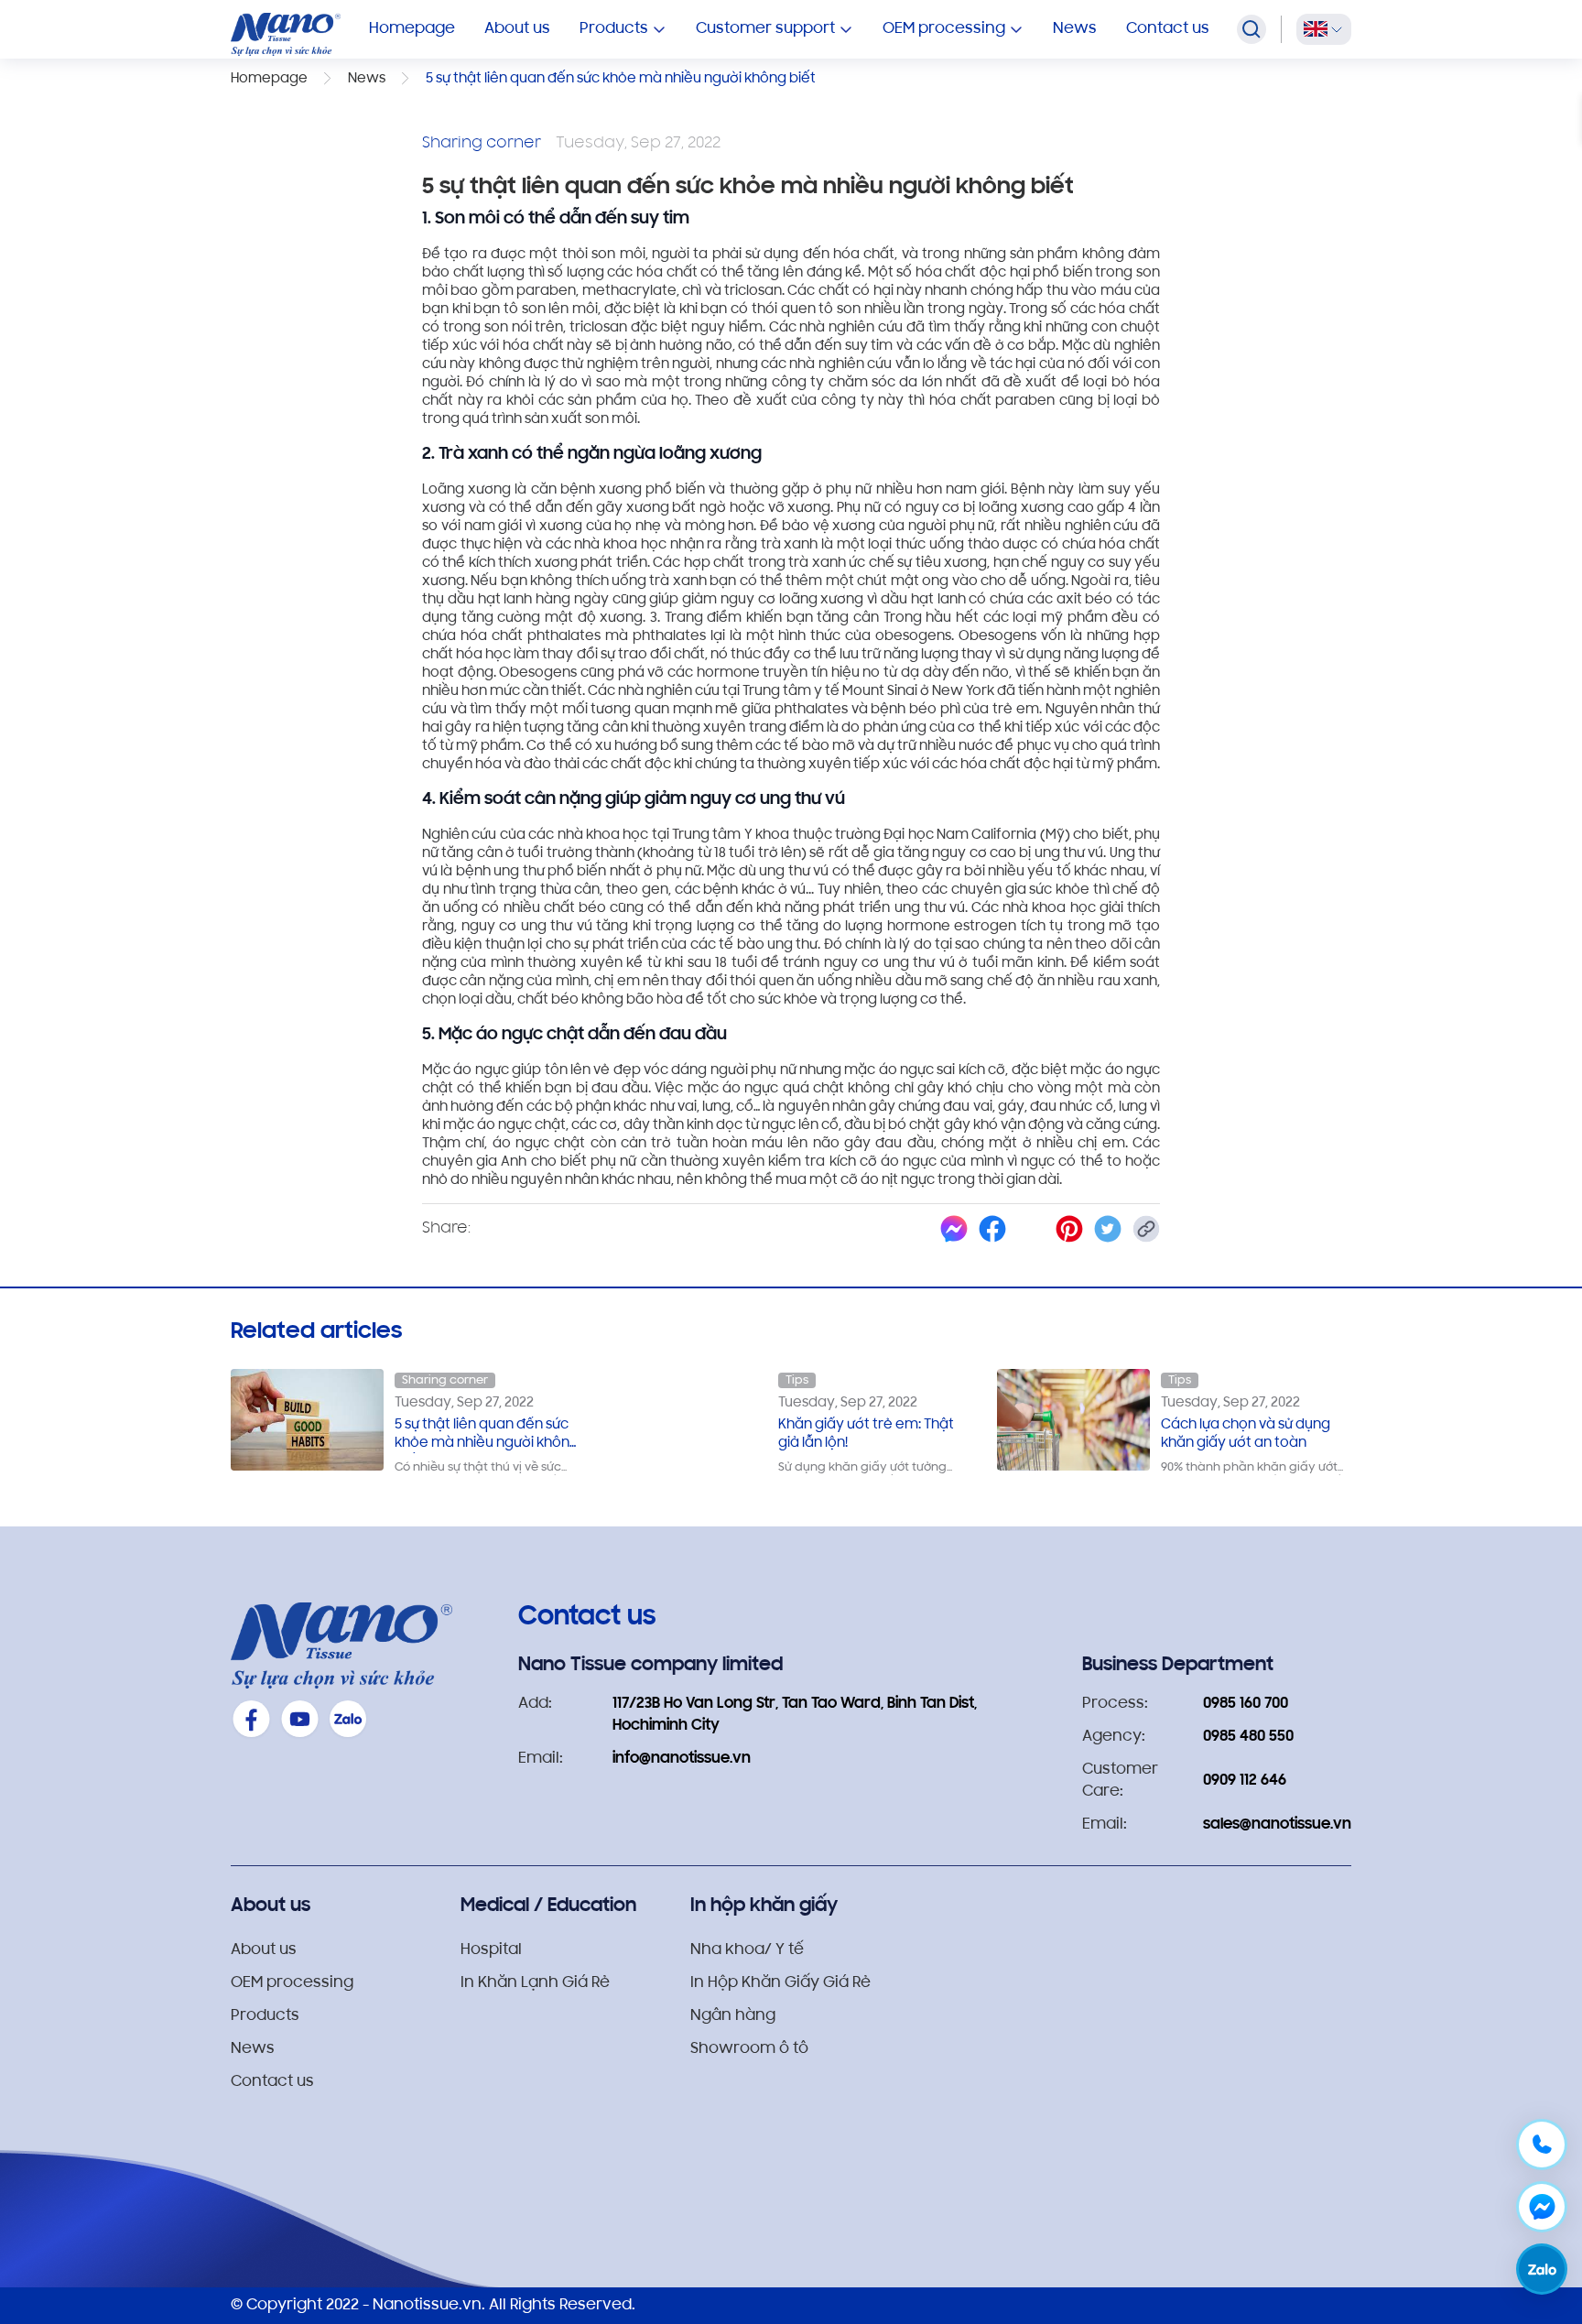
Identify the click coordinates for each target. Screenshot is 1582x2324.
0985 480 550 (1248, 1737)
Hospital (491, 1950)
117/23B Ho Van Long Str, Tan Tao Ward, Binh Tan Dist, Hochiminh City (795, 1715)
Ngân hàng (733, 2016)
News (1075, 29)
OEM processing (292, 1983)
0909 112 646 (1245, 1781)
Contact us (1168, 29)
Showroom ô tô (749, 2049)
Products (265, 2016)
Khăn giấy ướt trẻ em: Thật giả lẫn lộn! (866, 1434)
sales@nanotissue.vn (1277, 1825)
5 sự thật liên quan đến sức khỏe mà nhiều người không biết (487, 1436)
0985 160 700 (1246, 1704)
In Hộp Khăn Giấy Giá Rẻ (780, 1983)
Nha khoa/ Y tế (747, 1950)
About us (517, 29)
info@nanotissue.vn (682, 1759)
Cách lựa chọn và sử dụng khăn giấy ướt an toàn (1246, 1434)
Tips (797, 1380)
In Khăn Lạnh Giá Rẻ (535, 1983)
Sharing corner (445, 1380)
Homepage (412, 29)
